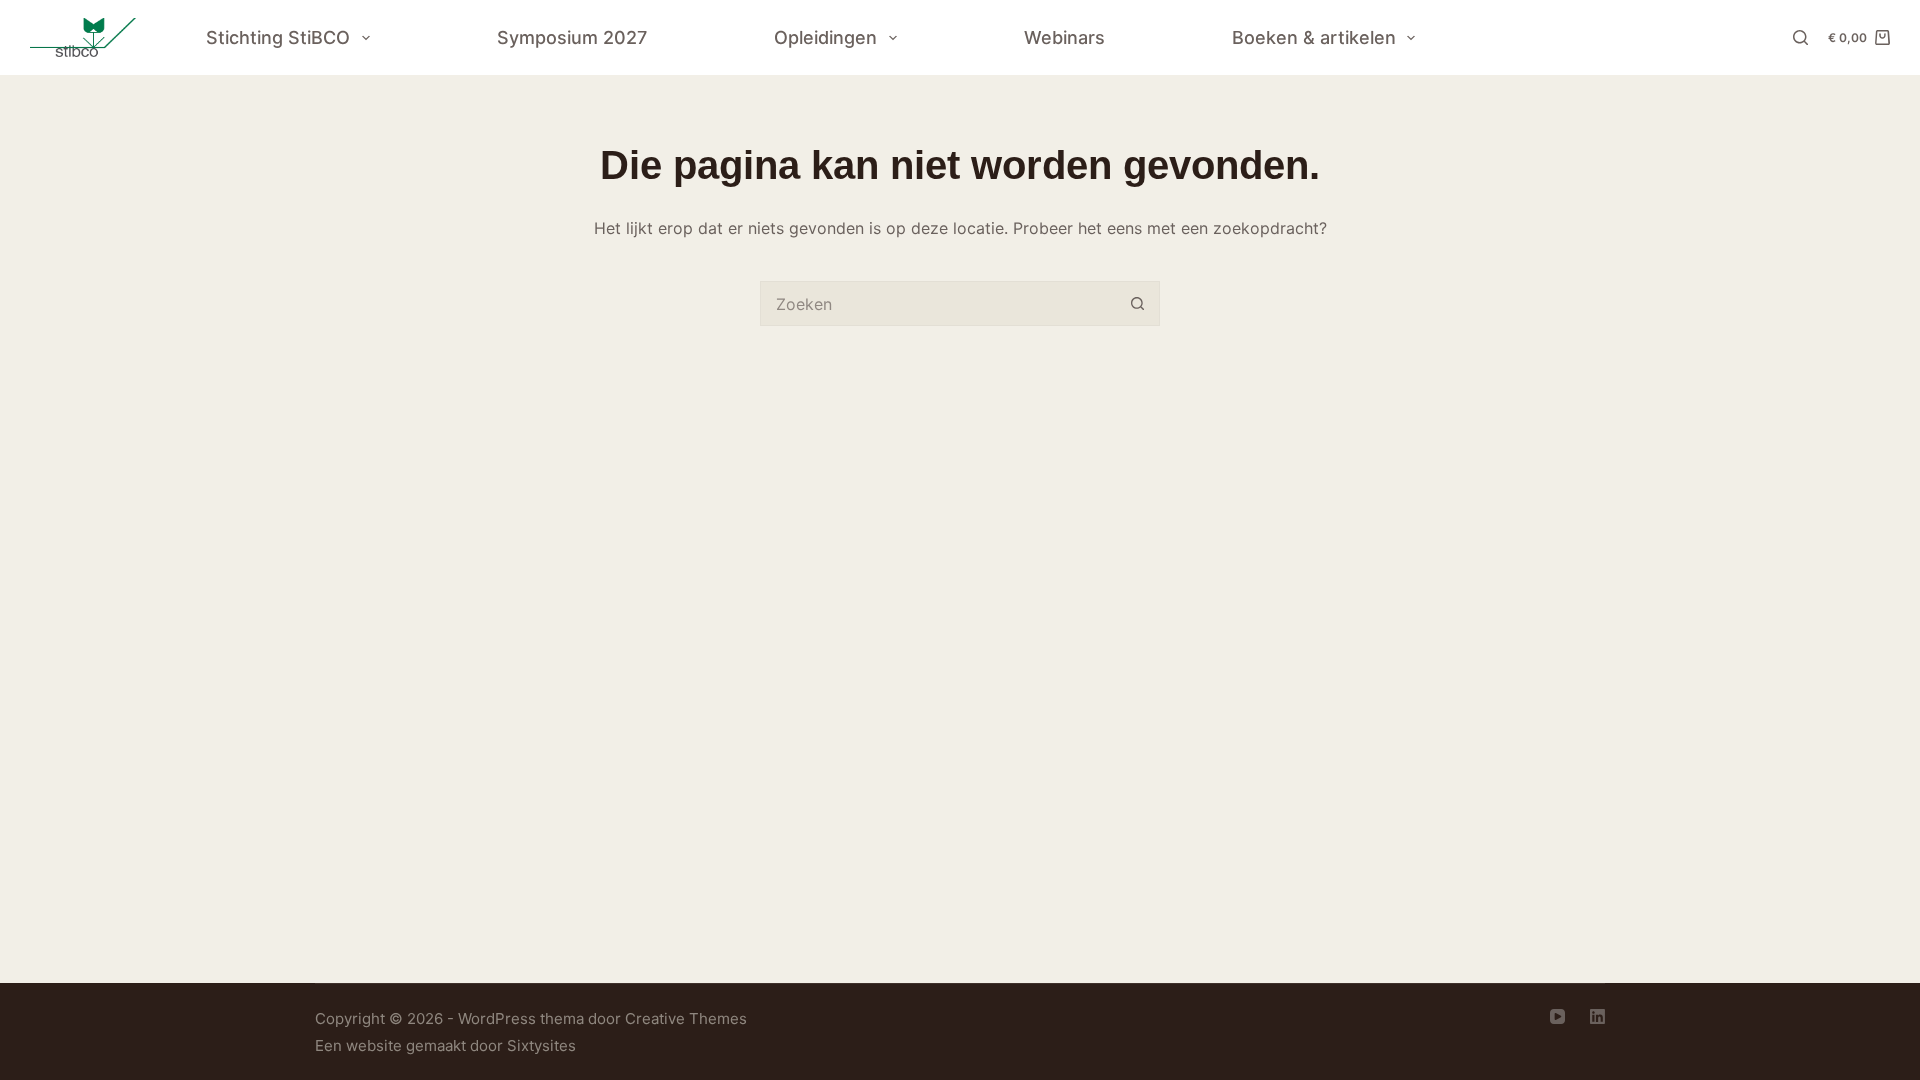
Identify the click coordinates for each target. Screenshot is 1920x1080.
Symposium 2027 (572, 37)
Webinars (1064, 37)
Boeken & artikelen (1314, 37)
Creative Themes (686, 1018)
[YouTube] (1557, 1016)
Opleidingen (825, 37)
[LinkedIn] (1597, 1016)
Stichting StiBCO (278, 37)
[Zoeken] (1800, 37)
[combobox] (938, 303)
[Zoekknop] (1137, 303)
